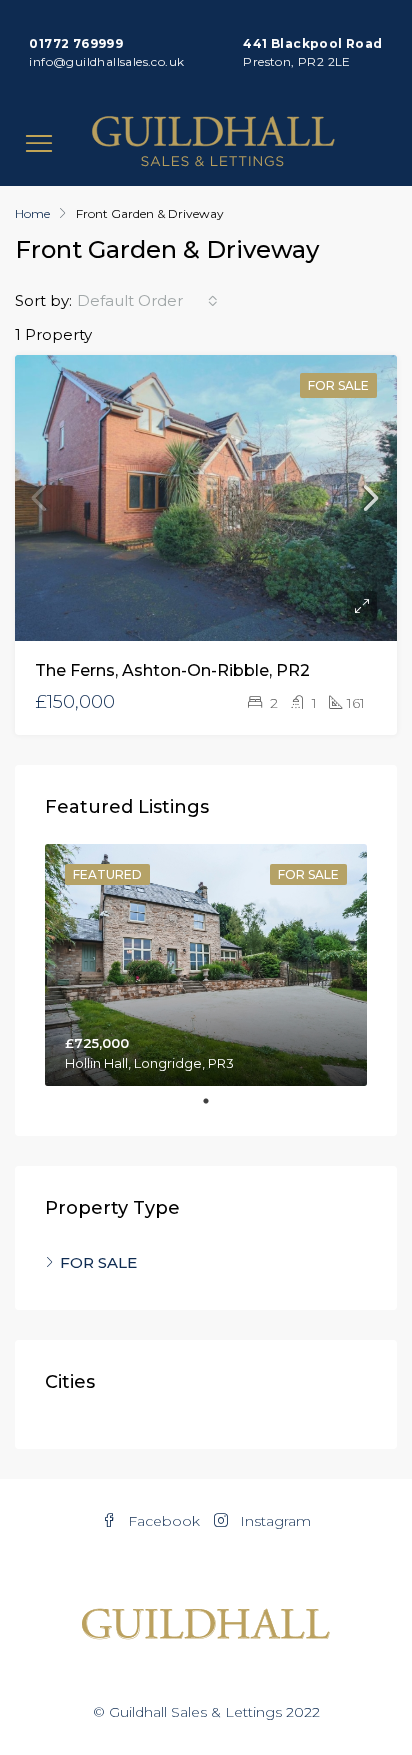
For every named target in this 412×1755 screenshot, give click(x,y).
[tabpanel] (206, 965)
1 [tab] (216, 1101)
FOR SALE (98, 1262)
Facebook (162, 1521)
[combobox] (147, 301)
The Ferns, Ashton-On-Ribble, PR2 (172, 670)
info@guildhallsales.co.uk (106, 61)
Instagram (273, 1521)
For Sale (338, 385)
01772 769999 (76, 43)
